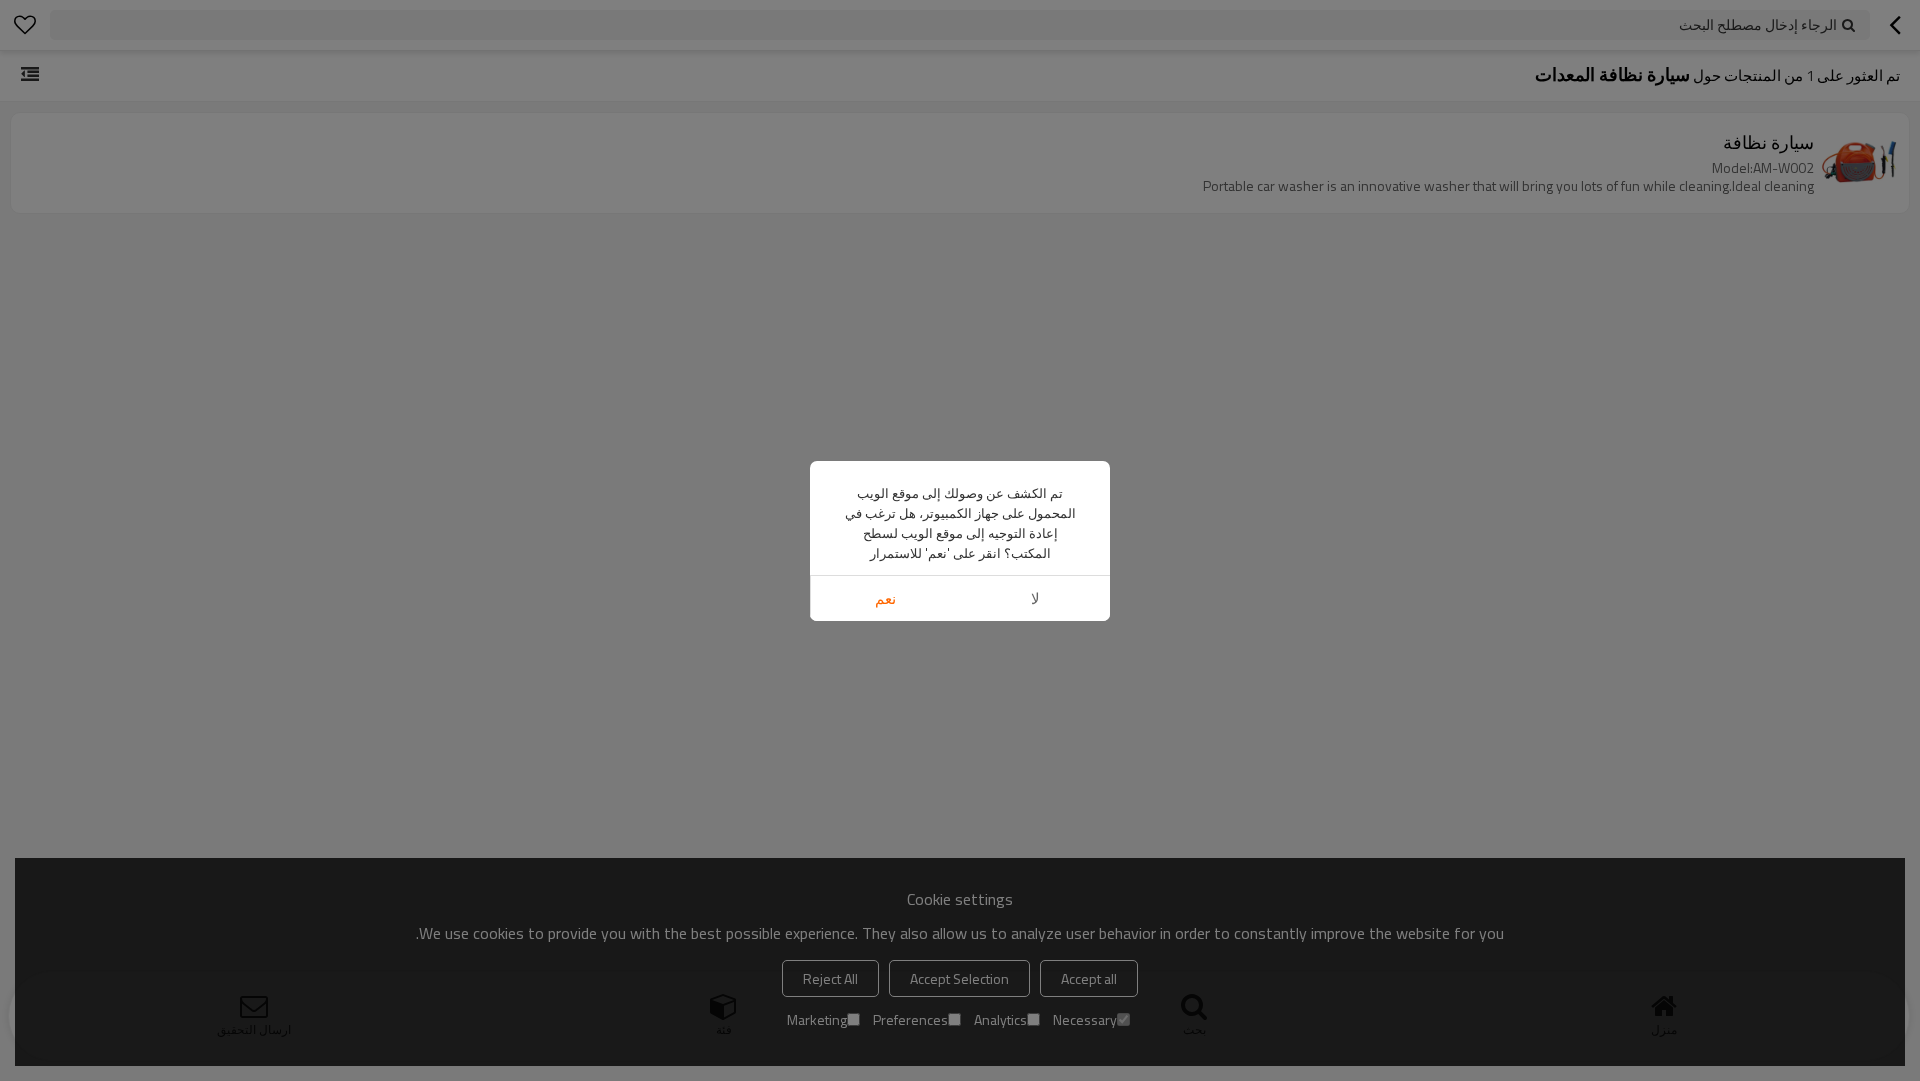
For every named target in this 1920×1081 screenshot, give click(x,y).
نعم (885, 598)
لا (1035, 598)
